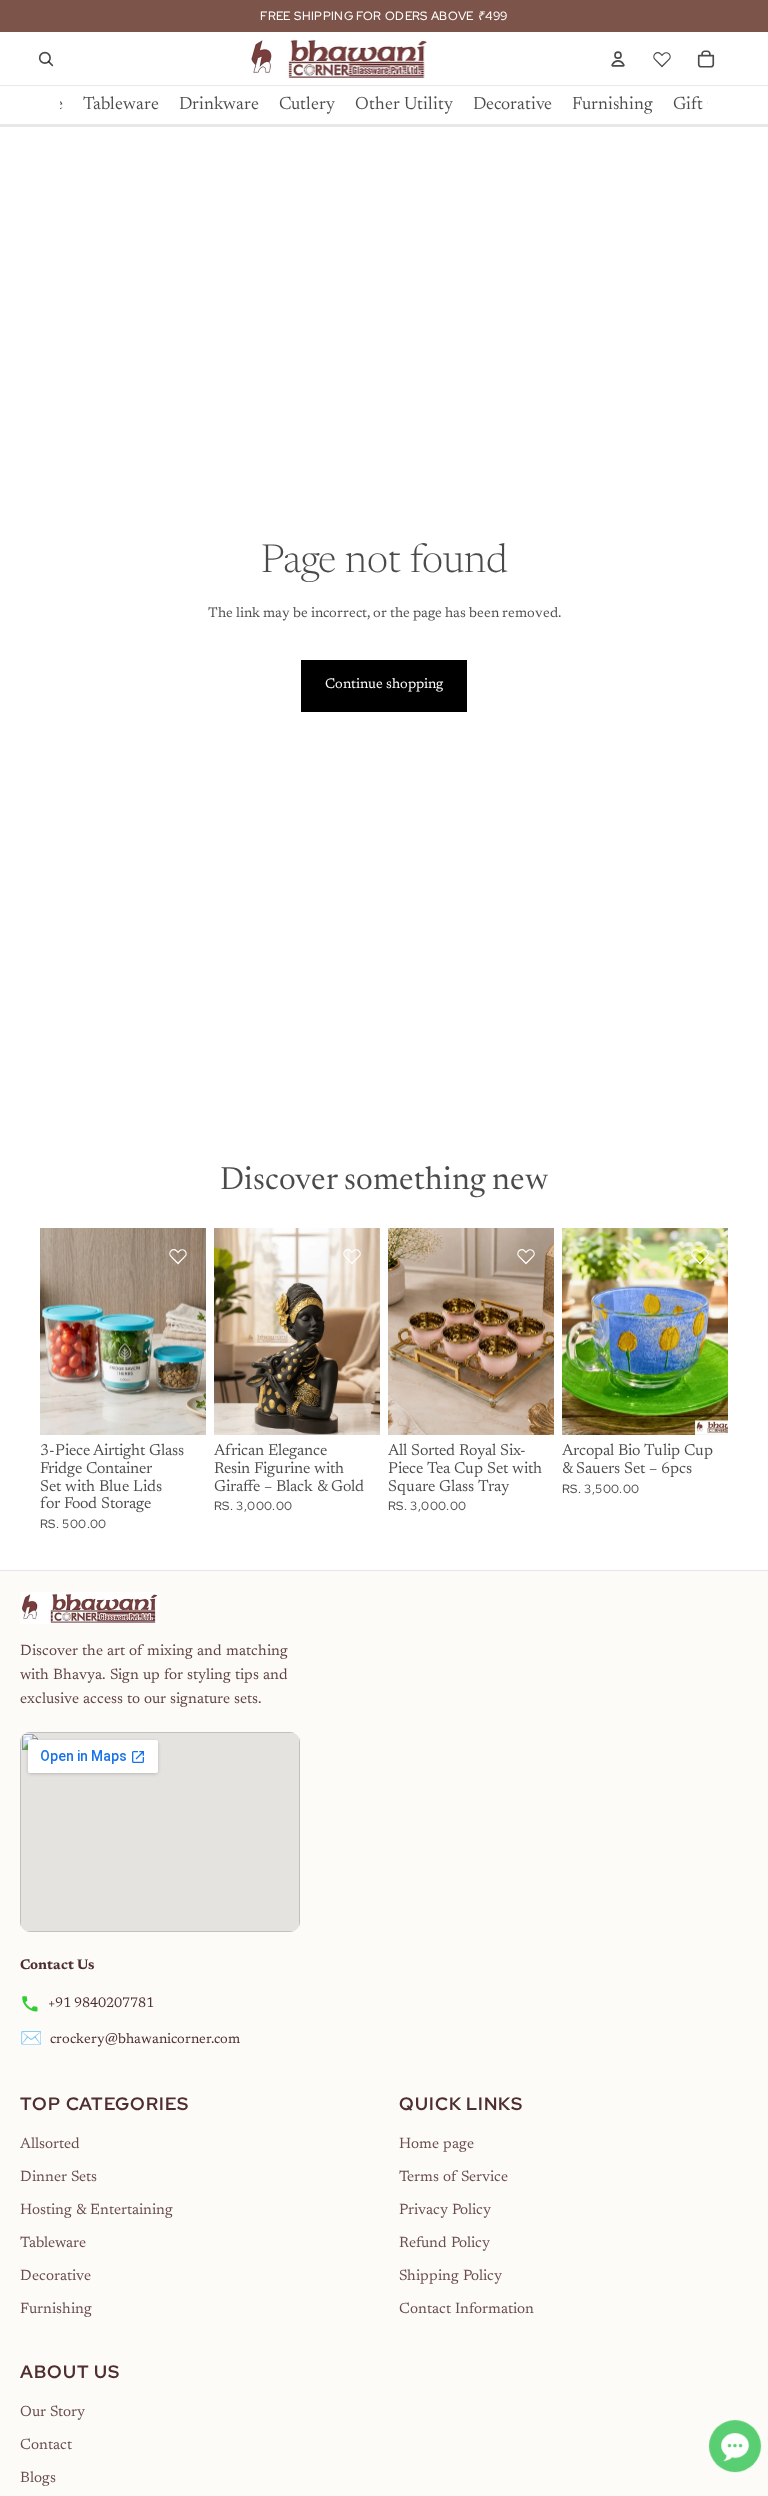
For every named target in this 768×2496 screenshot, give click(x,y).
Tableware (53, 2243)
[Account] (618, 59)
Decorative (55, 2276)
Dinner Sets (58, 2177)
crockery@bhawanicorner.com (145, 2040)
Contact (46, 2445)
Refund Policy (444, 2243)
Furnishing (56, 2309)
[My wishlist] (662, 56)
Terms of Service (453, 2177)
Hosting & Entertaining (96, 2210)
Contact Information (466, 2309)
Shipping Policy (450, 2276)
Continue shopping (384, 685)
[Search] (46, 59)
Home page (436, 2144)
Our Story (52, 2412)
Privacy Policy (445, 2210)
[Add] (175, 1405)
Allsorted (50, 2144)
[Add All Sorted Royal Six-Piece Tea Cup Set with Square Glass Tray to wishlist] (526, 1256)
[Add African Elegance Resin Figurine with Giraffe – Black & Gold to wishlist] (352, 1256)
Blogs (38, 2478)
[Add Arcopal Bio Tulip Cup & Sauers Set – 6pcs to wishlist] (700, 1256)
